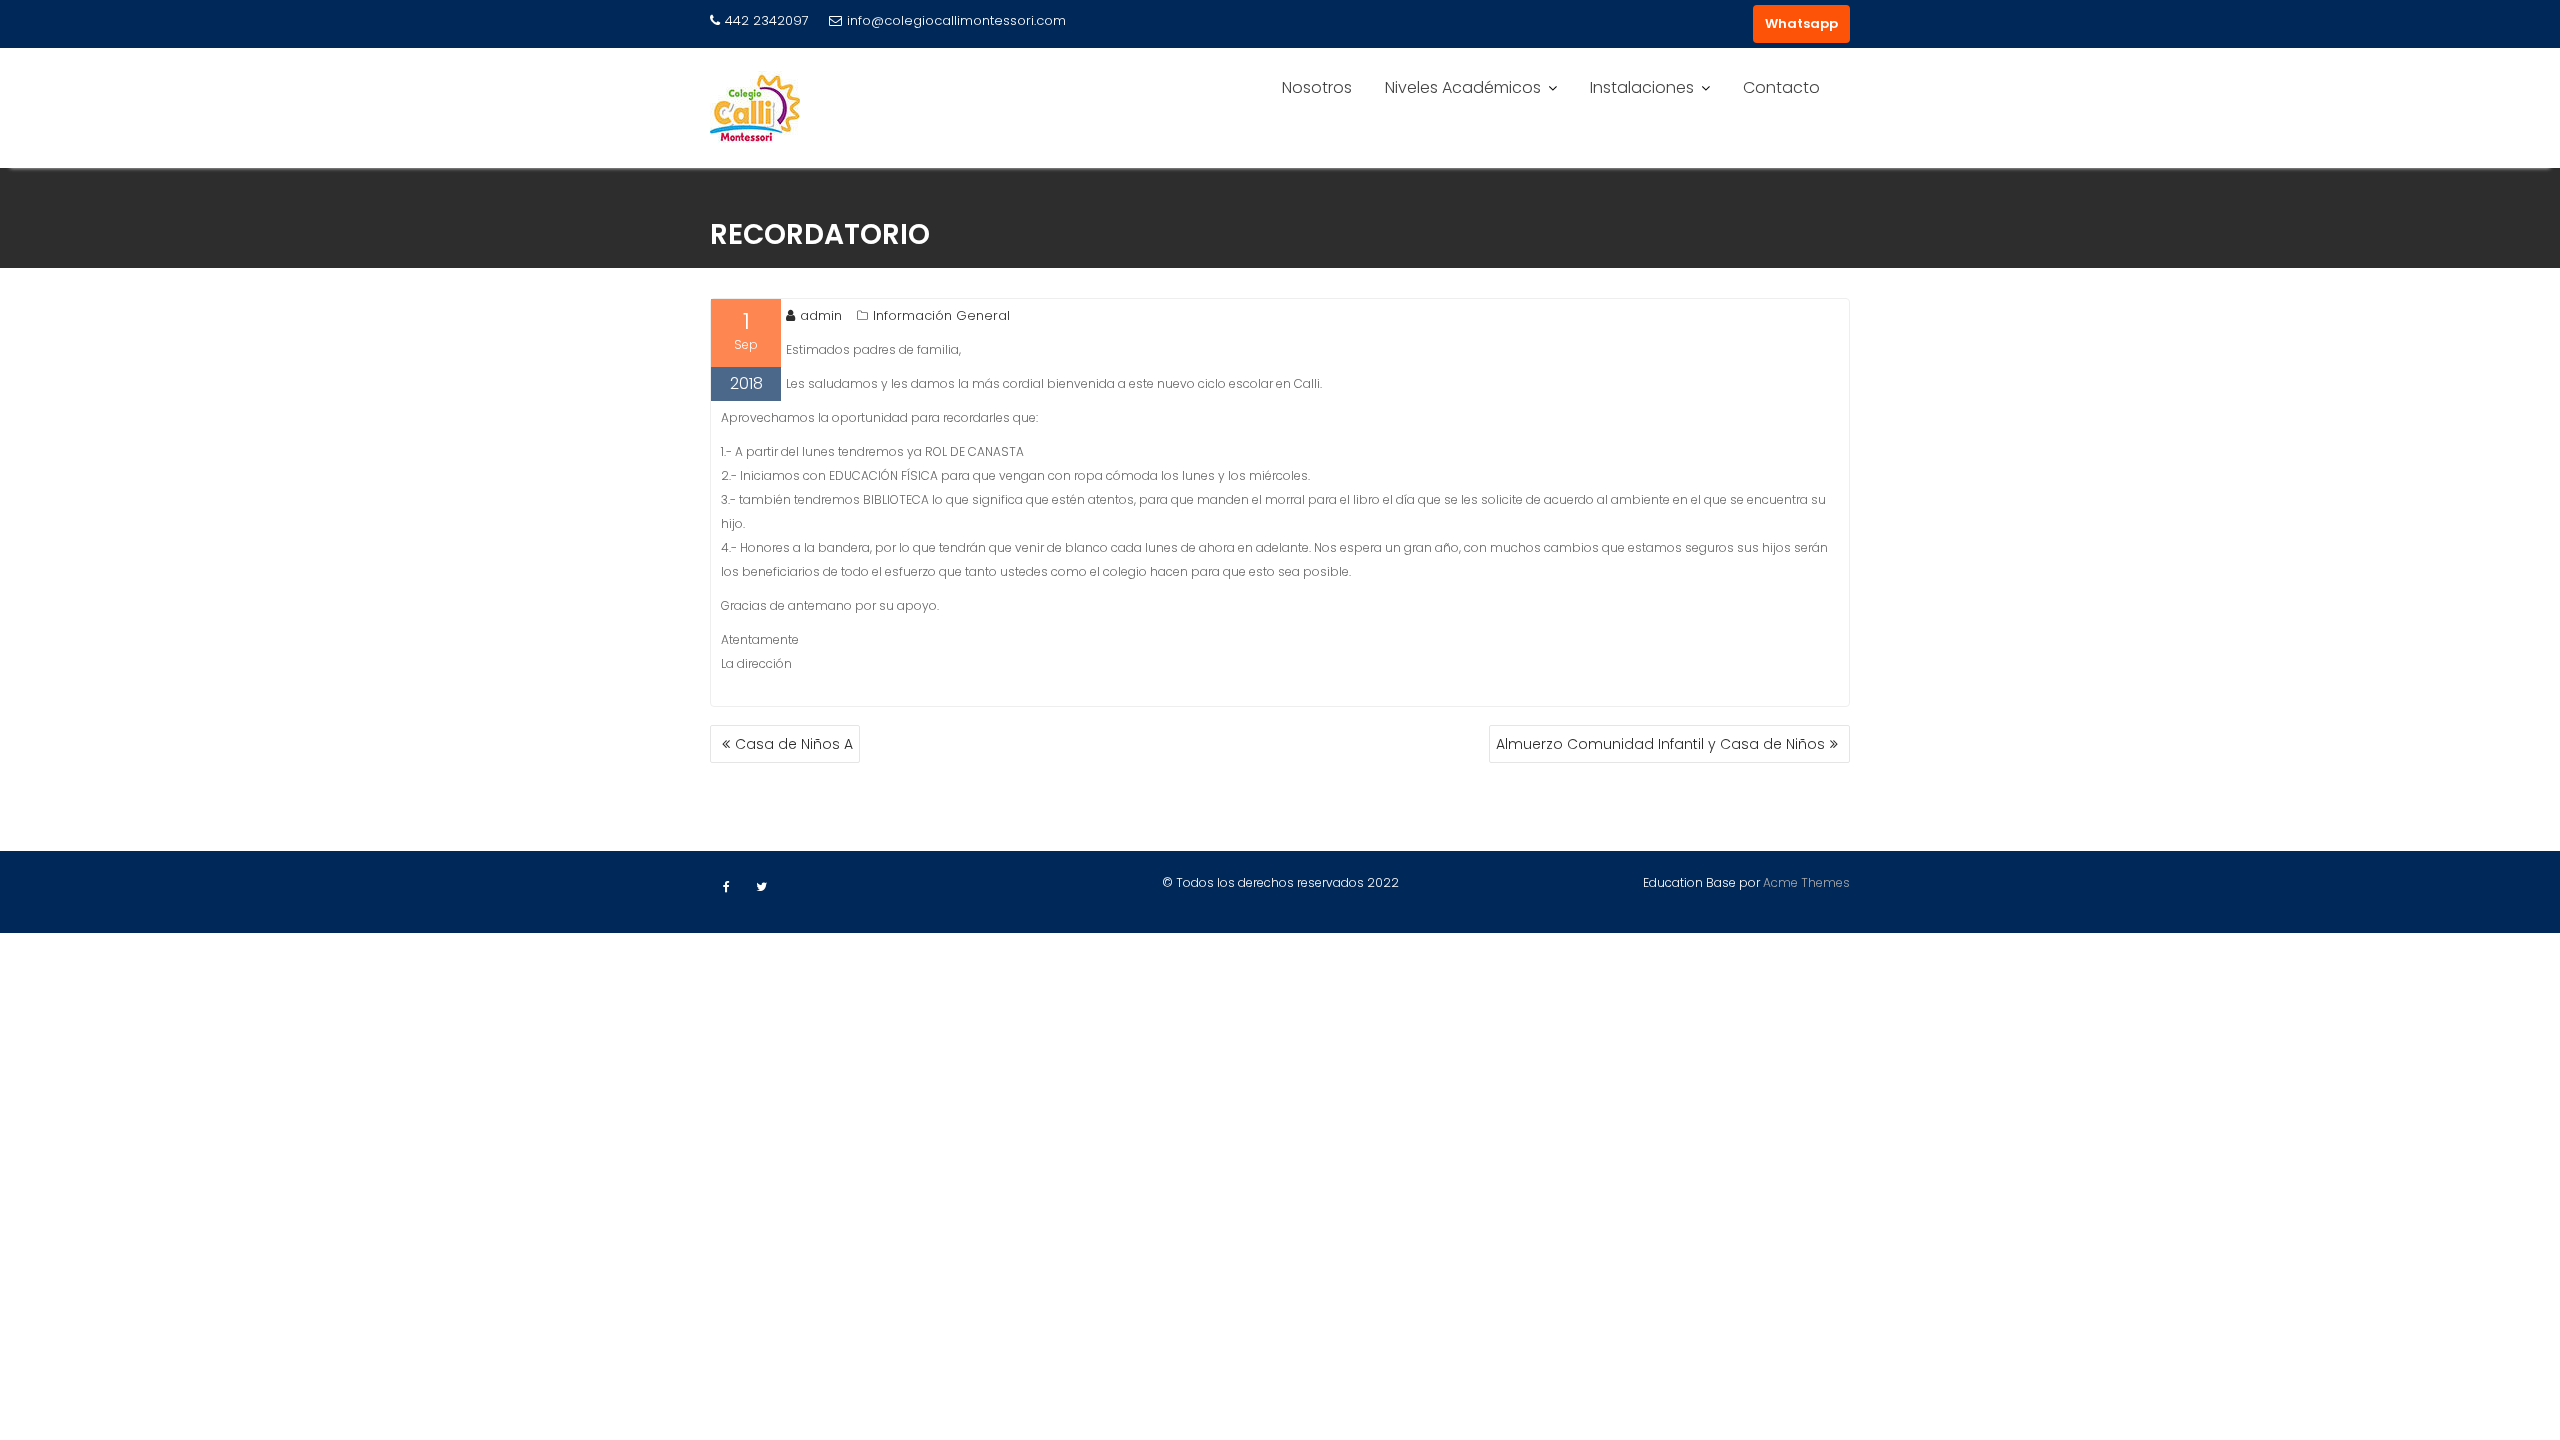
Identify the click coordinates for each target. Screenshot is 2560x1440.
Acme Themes (1806, 882)
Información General (941, 315)
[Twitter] (761, 887)
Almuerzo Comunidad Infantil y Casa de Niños (1660, 744)
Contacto (1781, 87)
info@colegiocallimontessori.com (956, 20)
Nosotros (1317, 87)
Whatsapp (1801, 23)
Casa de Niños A (794, 744)
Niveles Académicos (1463, 87)
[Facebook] (726, 887)
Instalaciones (1642, 87)
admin (821, 315)
